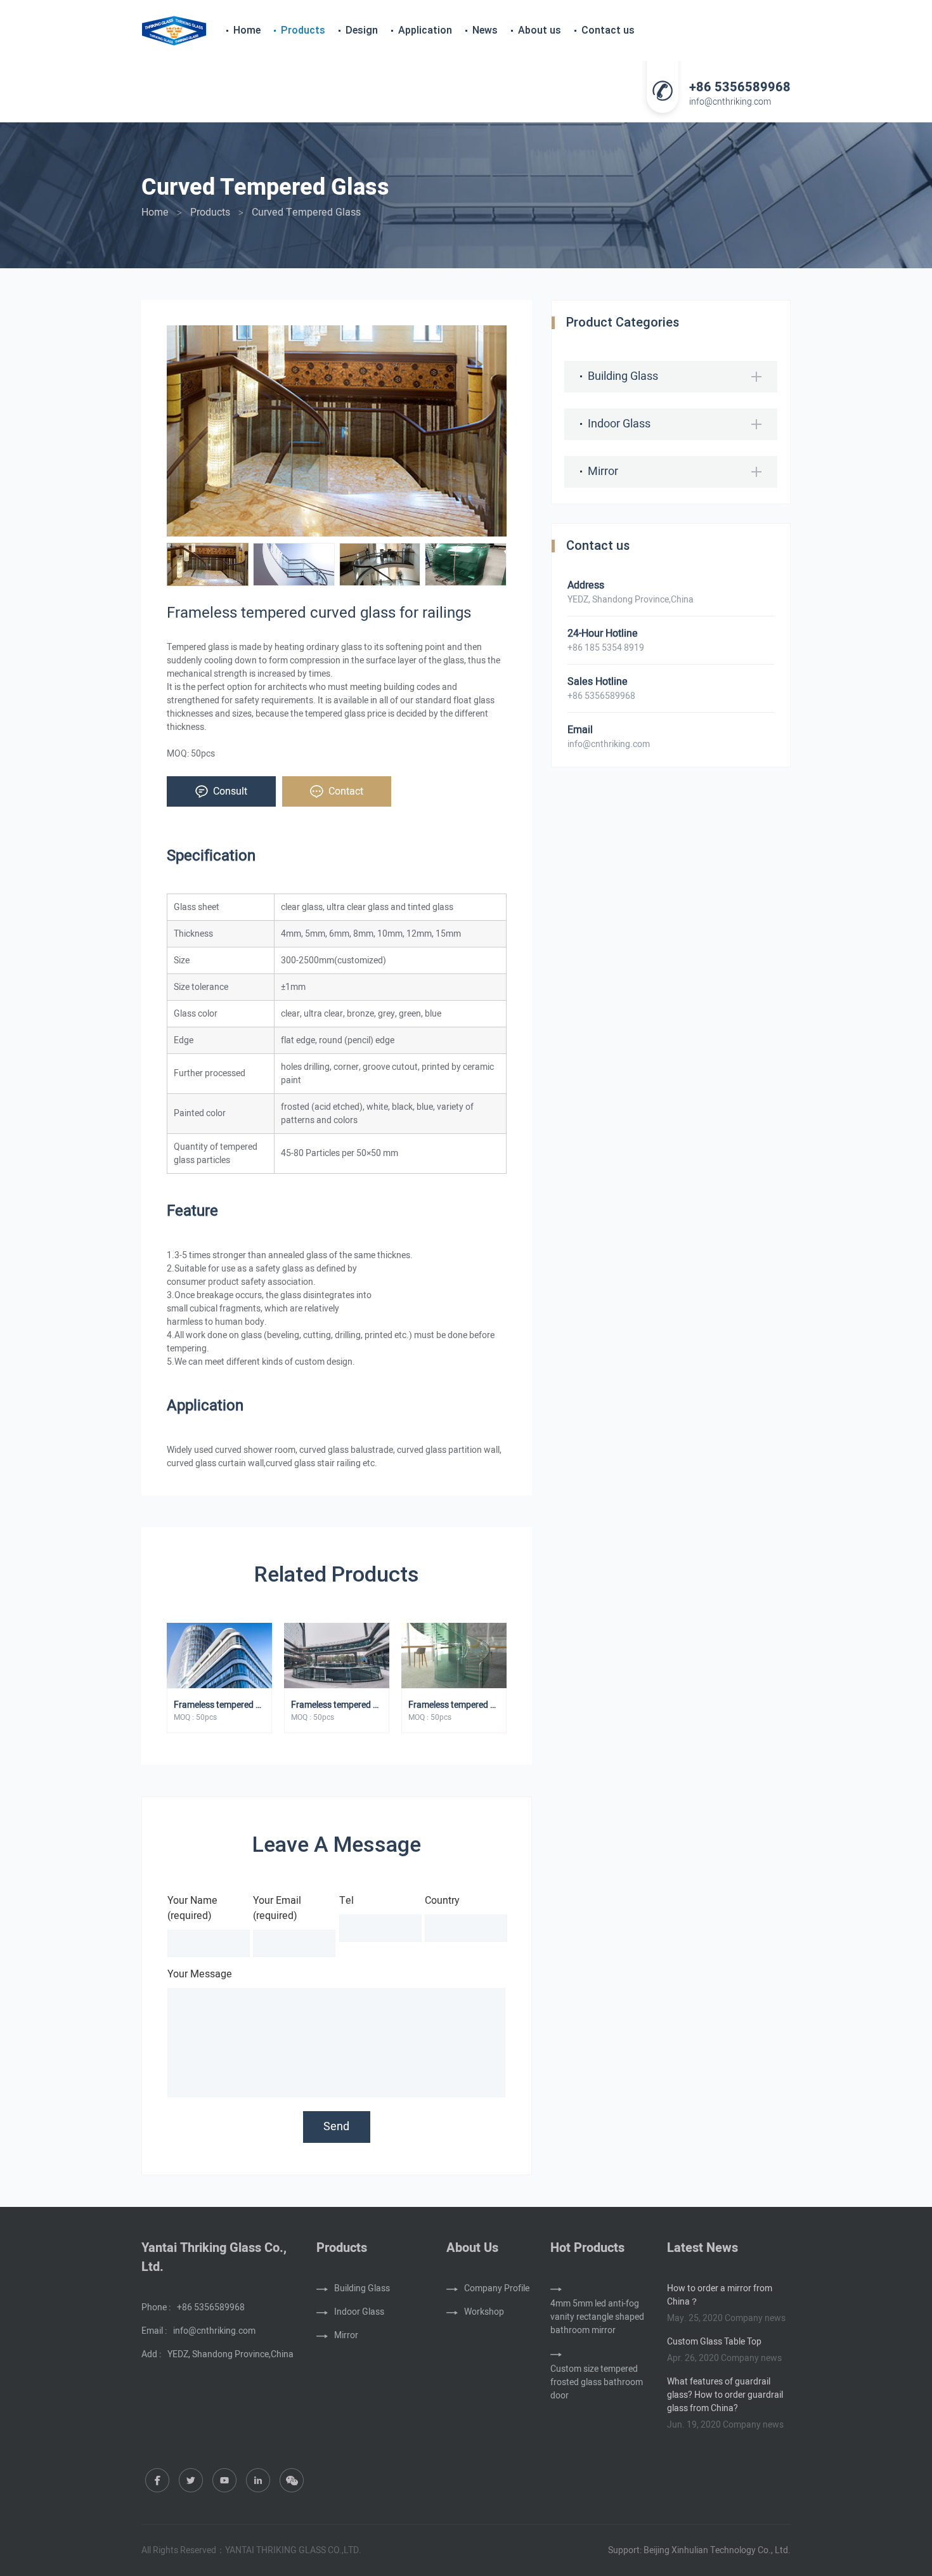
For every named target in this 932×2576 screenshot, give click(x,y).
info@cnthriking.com (730, 102)
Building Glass (623, 376)
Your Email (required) (277, 1908)
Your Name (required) (192, 1908)
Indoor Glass (619, 424)
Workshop (484, 2312)
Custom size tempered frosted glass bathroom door (597, 2382)
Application (425, 30)
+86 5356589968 (740, 88)
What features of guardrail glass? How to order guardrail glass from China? (725, 2395)
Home (247, 30)
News (485, 30)
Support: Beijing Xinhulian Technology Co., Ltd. (699, 2550)
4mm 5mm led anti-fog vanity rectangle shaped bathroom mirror (597, 2317)
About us (540, 30)
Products (303, 30)
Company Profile (497, 2288)
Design (362, 30)
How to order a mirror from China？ (720, 2295)
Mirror (603, 472)
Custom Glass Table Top (714, 2342)
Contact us (608, 30)
